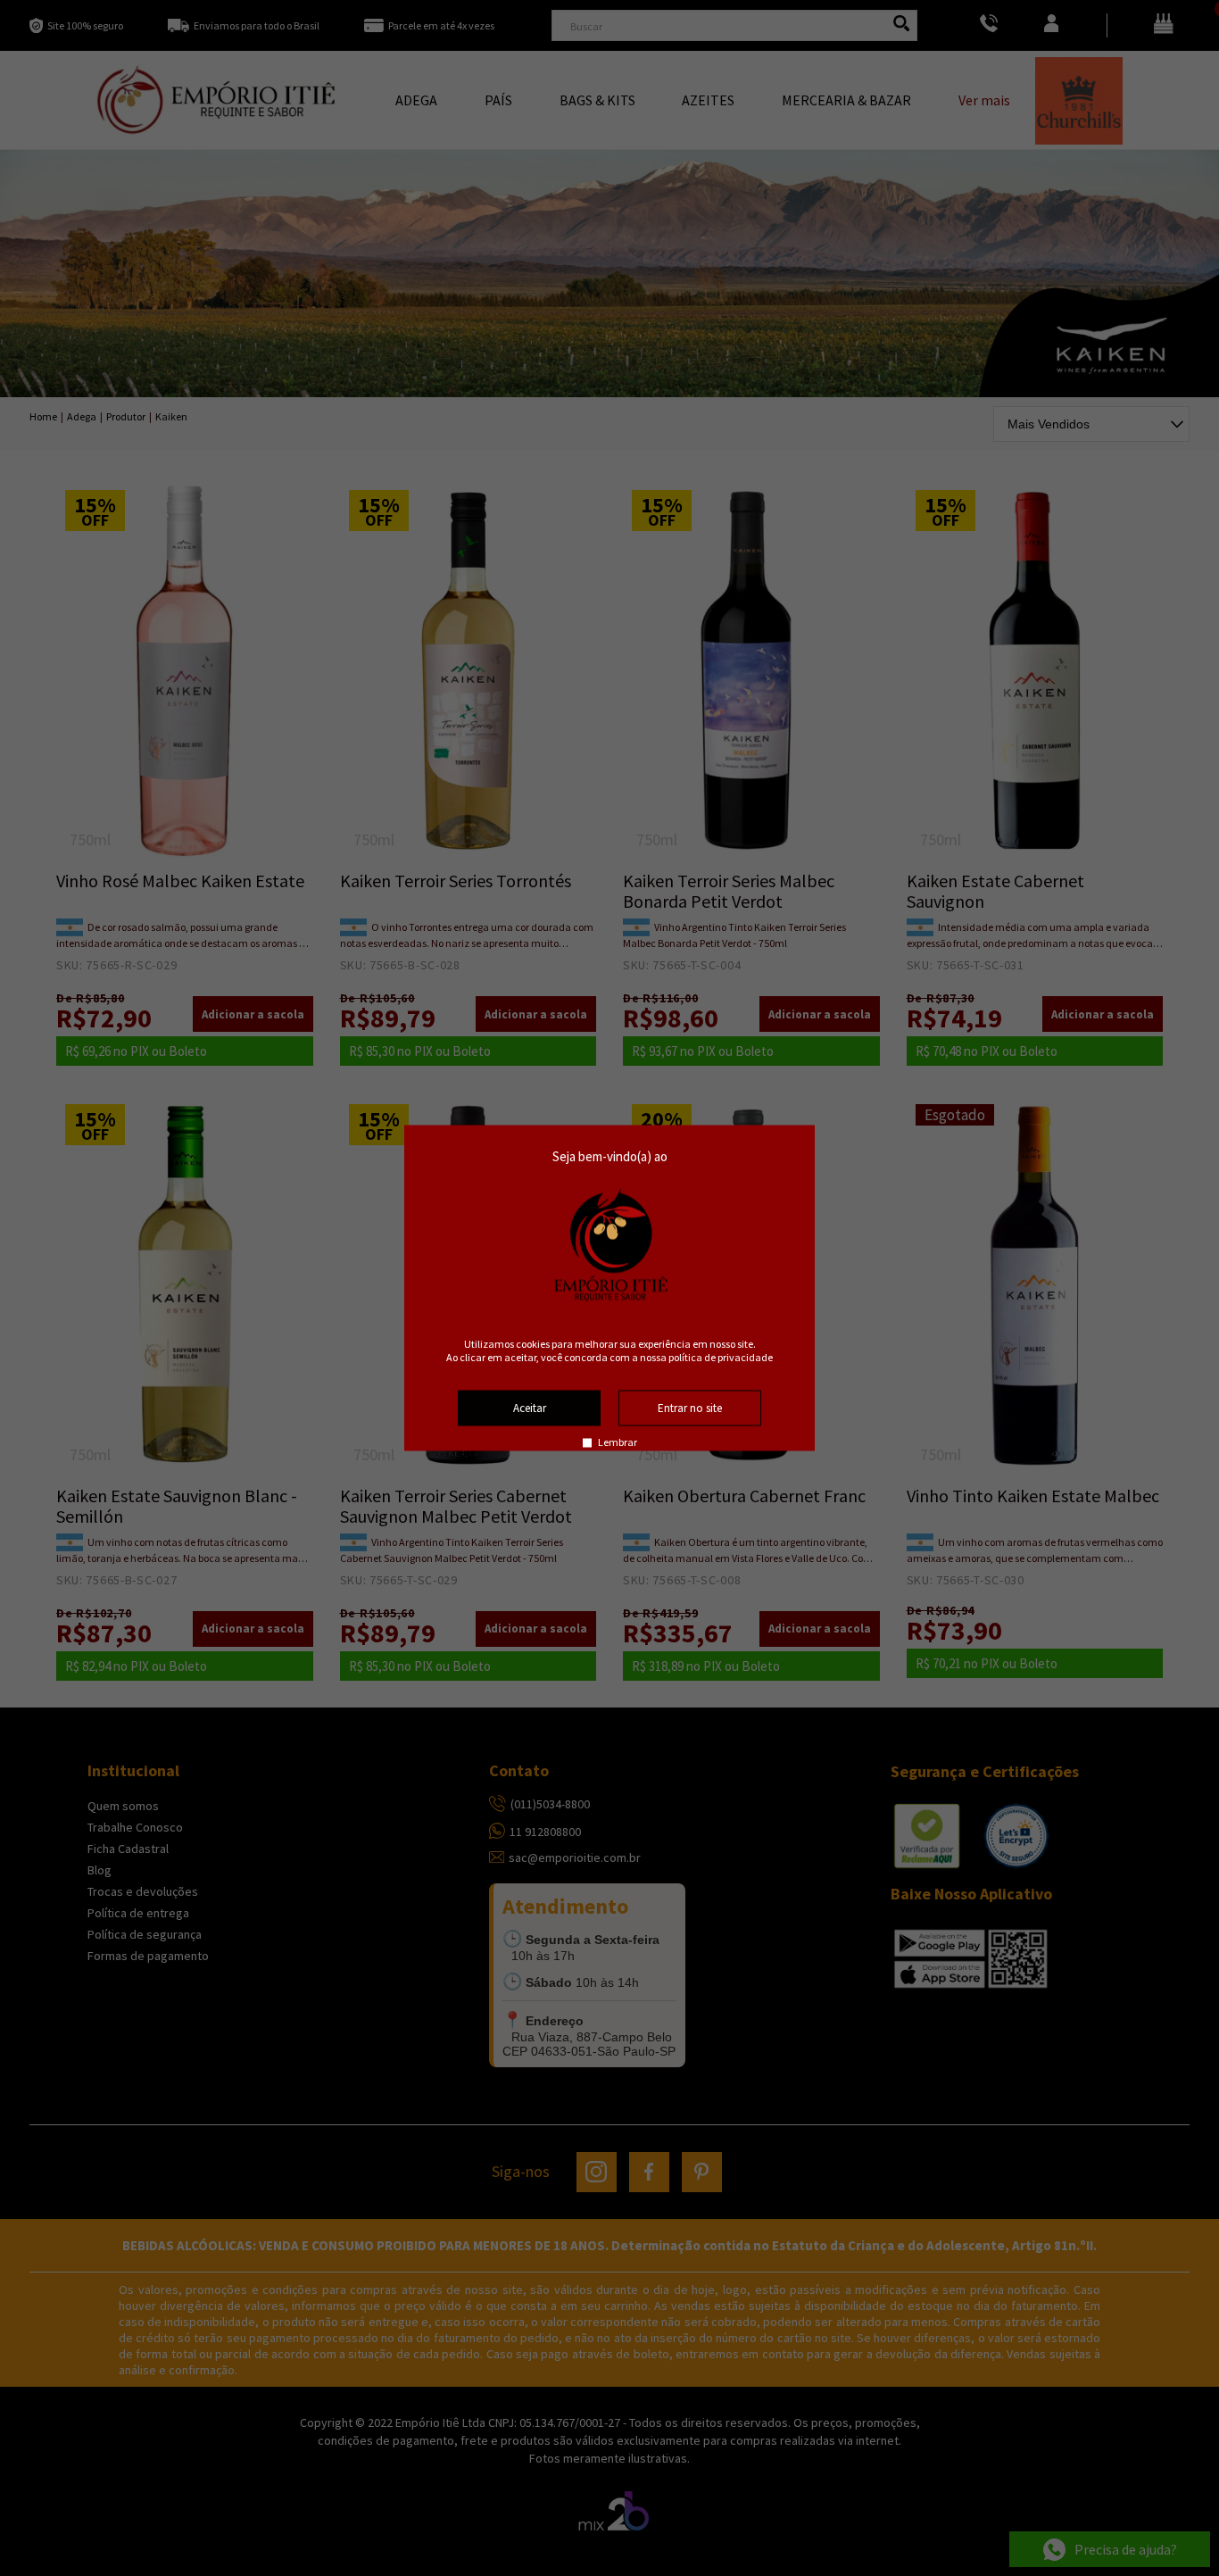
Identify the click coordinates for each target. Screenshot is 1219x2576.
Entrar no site (690, 1408)
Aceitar (530, 1408)
